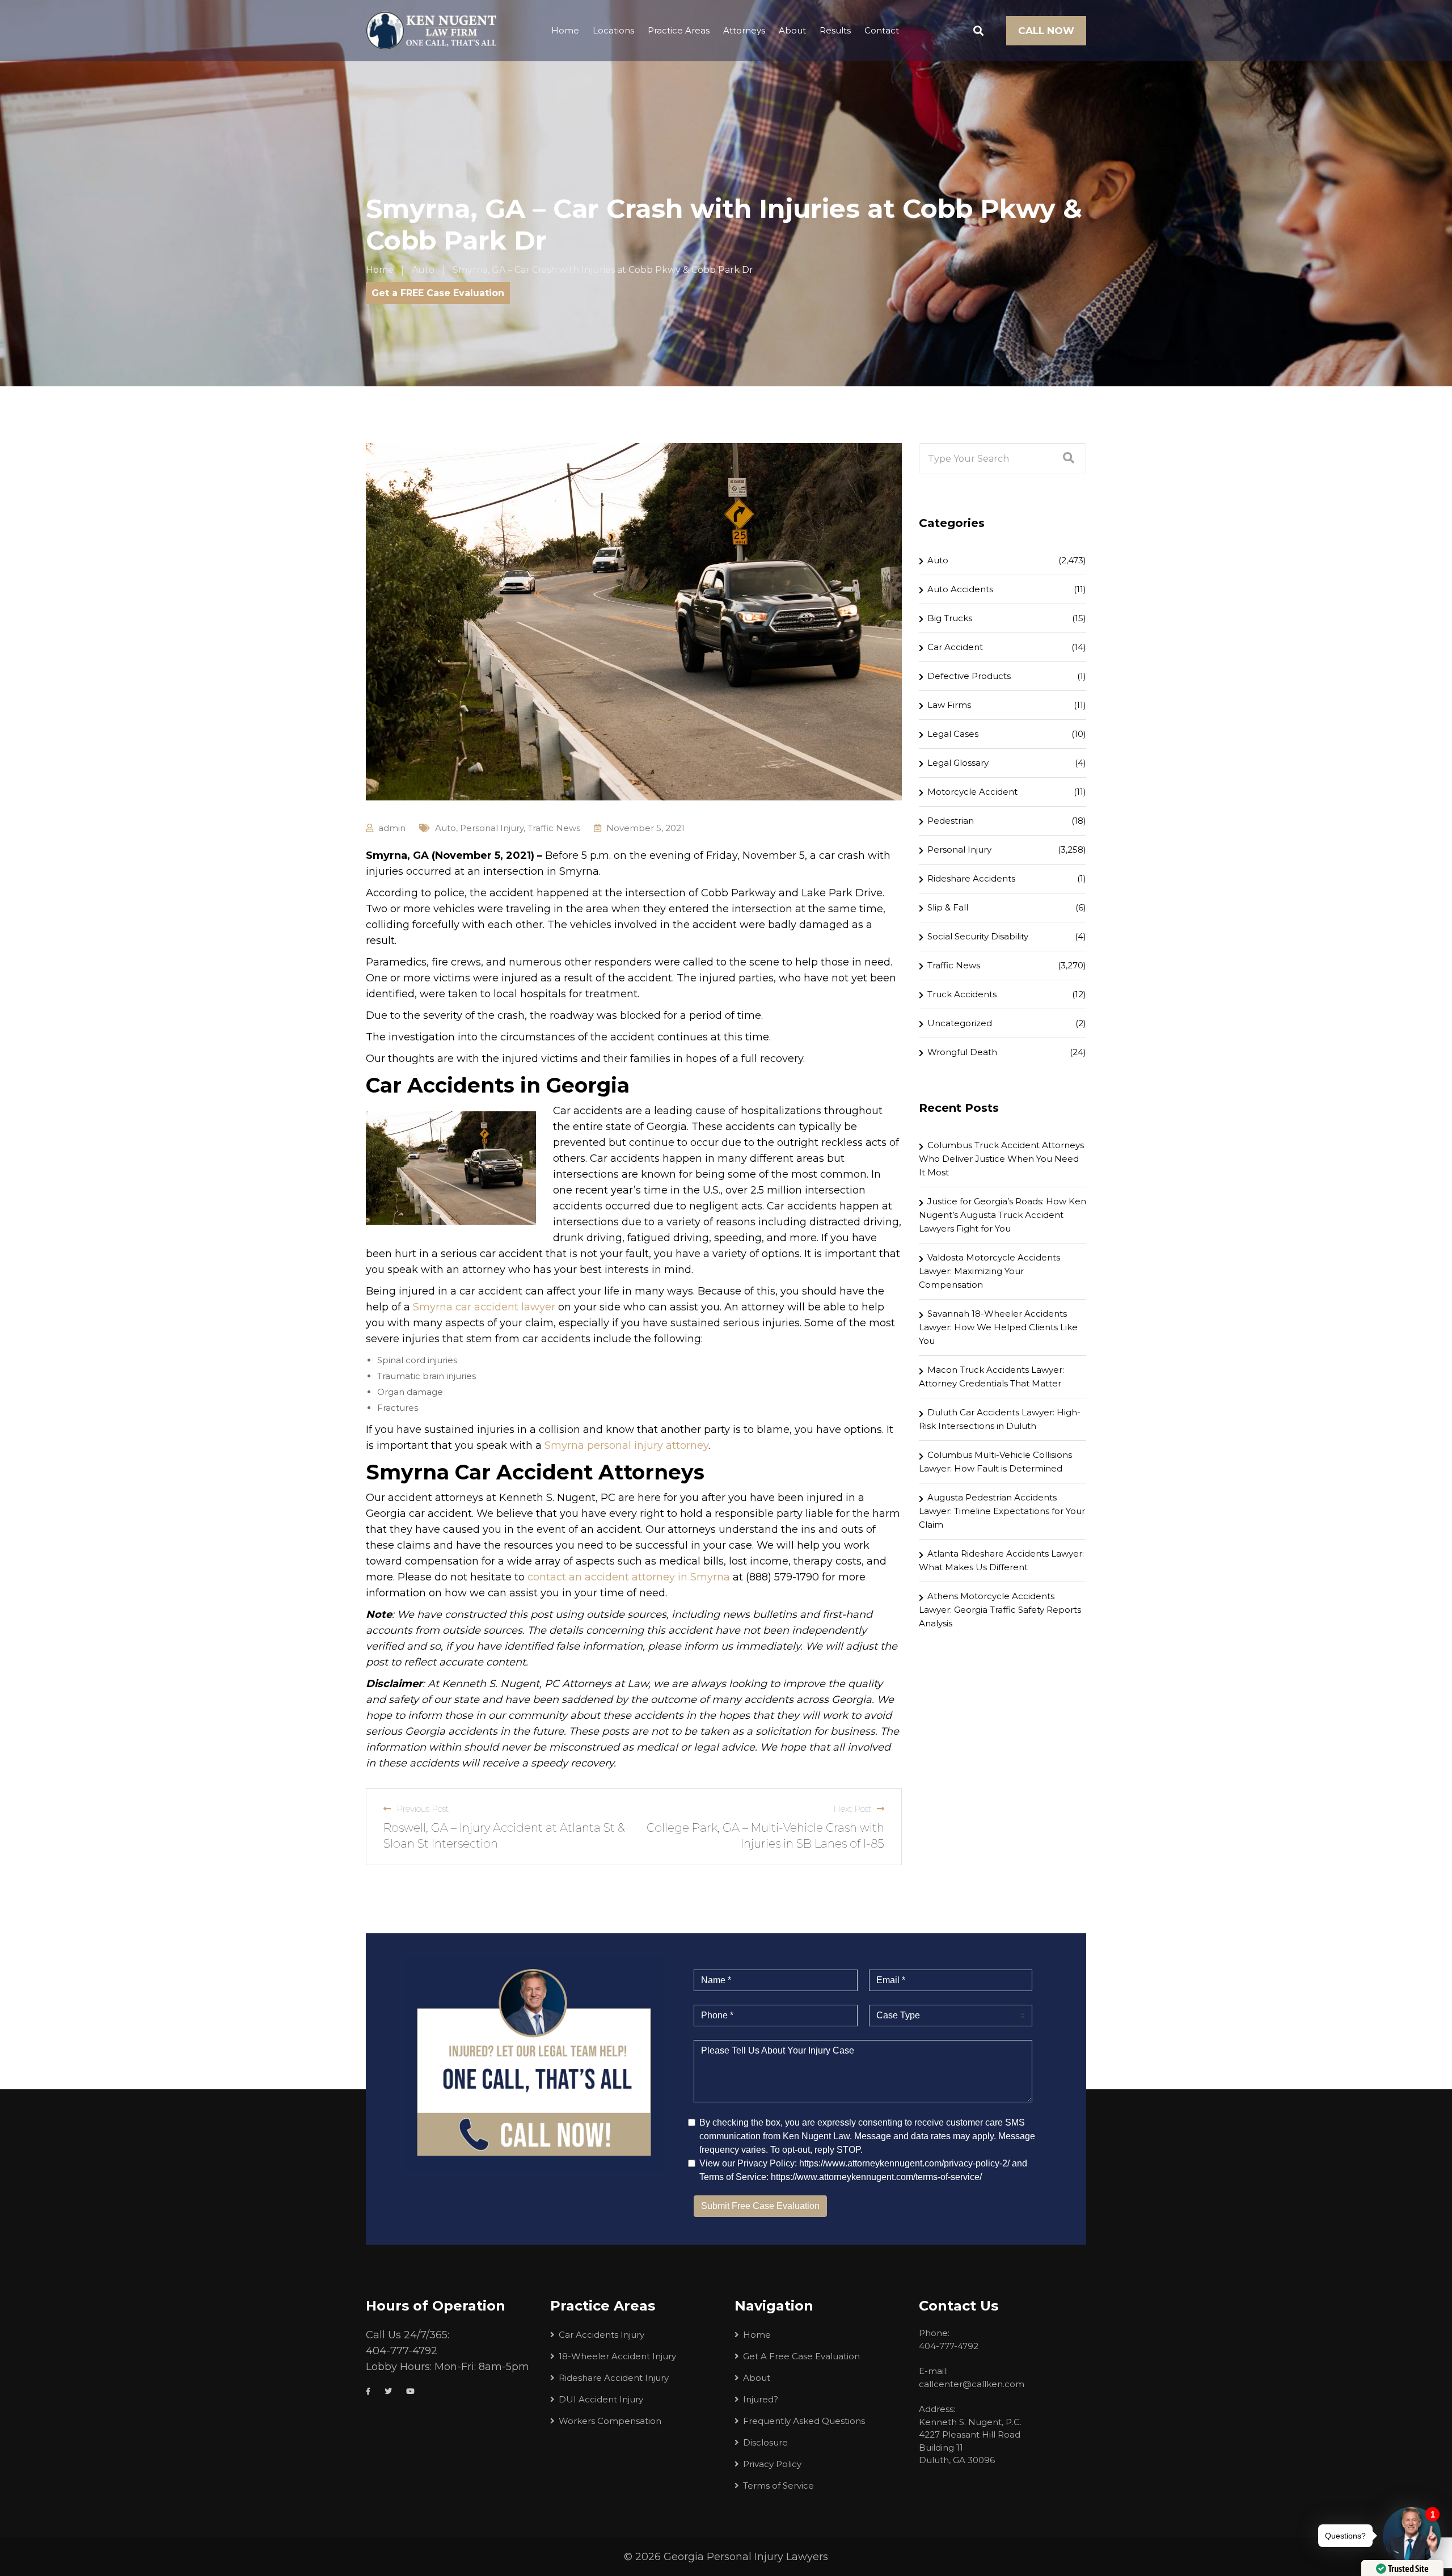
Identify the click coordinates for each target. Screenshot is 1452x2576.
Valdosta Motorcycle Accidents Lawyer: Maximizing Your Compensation (989, 1271)
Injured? (761, 2399)
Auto (446, 828)
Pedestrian (951, 821)
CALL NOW (1046, 31)
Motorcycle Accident (972, 792)
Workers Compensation (610, 2421)
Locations (613, 30)
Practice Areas (679, 30)
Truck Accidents (962, 994)
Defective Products (969, 676)
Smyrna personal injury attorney (626, 1445)
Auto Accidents (960, 589)
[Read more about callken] (431, 31)
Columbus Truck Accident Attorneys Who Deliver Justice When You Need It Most (1001, 1159)
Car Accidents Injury (602, 2335)
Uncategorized (960, 1023)
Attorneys (744, 30)
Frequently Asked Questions (804, 2421)
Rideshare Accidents (971, 878)
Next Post (852, 1809)
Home (565, 30)
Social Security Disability (978, 936)
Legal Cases (953, 734)
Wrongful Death (962, 1052)
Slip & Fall (948, 907)
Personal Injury (492, 828)
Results (835, 30)
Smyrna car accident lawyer (484, 1307)
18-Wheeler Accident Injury (617, 2356)
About (792, 30)
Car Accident (955, 647)
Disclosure (765, 2442)
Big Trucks (950, 618)
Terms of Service (778, 2486)
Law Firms (949, 705)
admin (392, 828)
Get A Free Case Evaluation (801, 2356)
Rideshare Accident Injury (614, 2378)
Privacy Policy (772, 2464)
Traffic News (554, 828)
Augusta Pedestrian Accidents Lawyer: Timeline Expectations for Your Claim (1002, 1511)
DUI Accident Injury (601, 2399)
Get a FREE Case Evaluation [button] (438, 293)
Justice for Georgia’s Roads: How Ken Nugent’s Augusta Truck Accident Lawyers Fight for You (1003, 1215)
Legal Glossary (958, 763)
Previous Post (423, 1809)
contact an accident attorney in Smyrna (629, 1577)
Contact (882, 30)
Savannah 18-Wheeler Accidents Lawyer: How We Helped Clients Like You (998, 1327)
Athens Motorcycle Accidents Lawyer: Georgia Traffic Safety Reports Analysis (1000, 1610)
